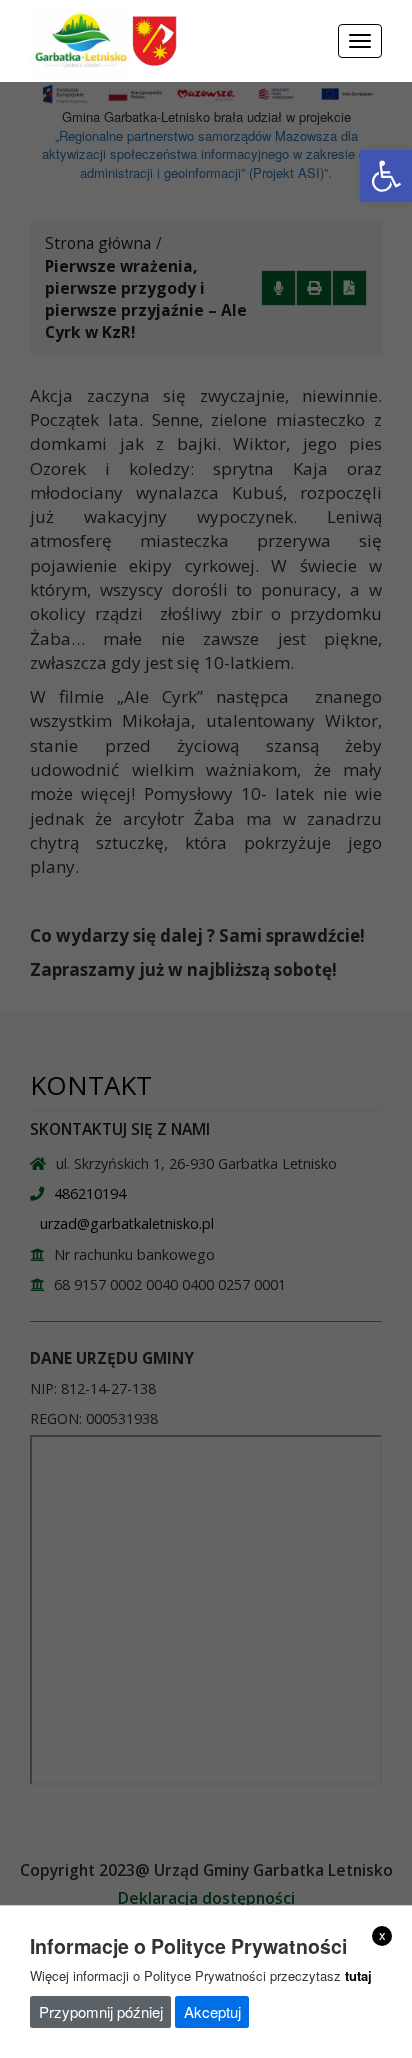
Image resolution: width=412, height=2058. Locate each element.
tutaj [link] (358, 1975)
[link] (386, 176)
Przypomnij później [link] (101, 2011)
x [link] (382, 1935)
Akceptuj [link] (212, 2011)
